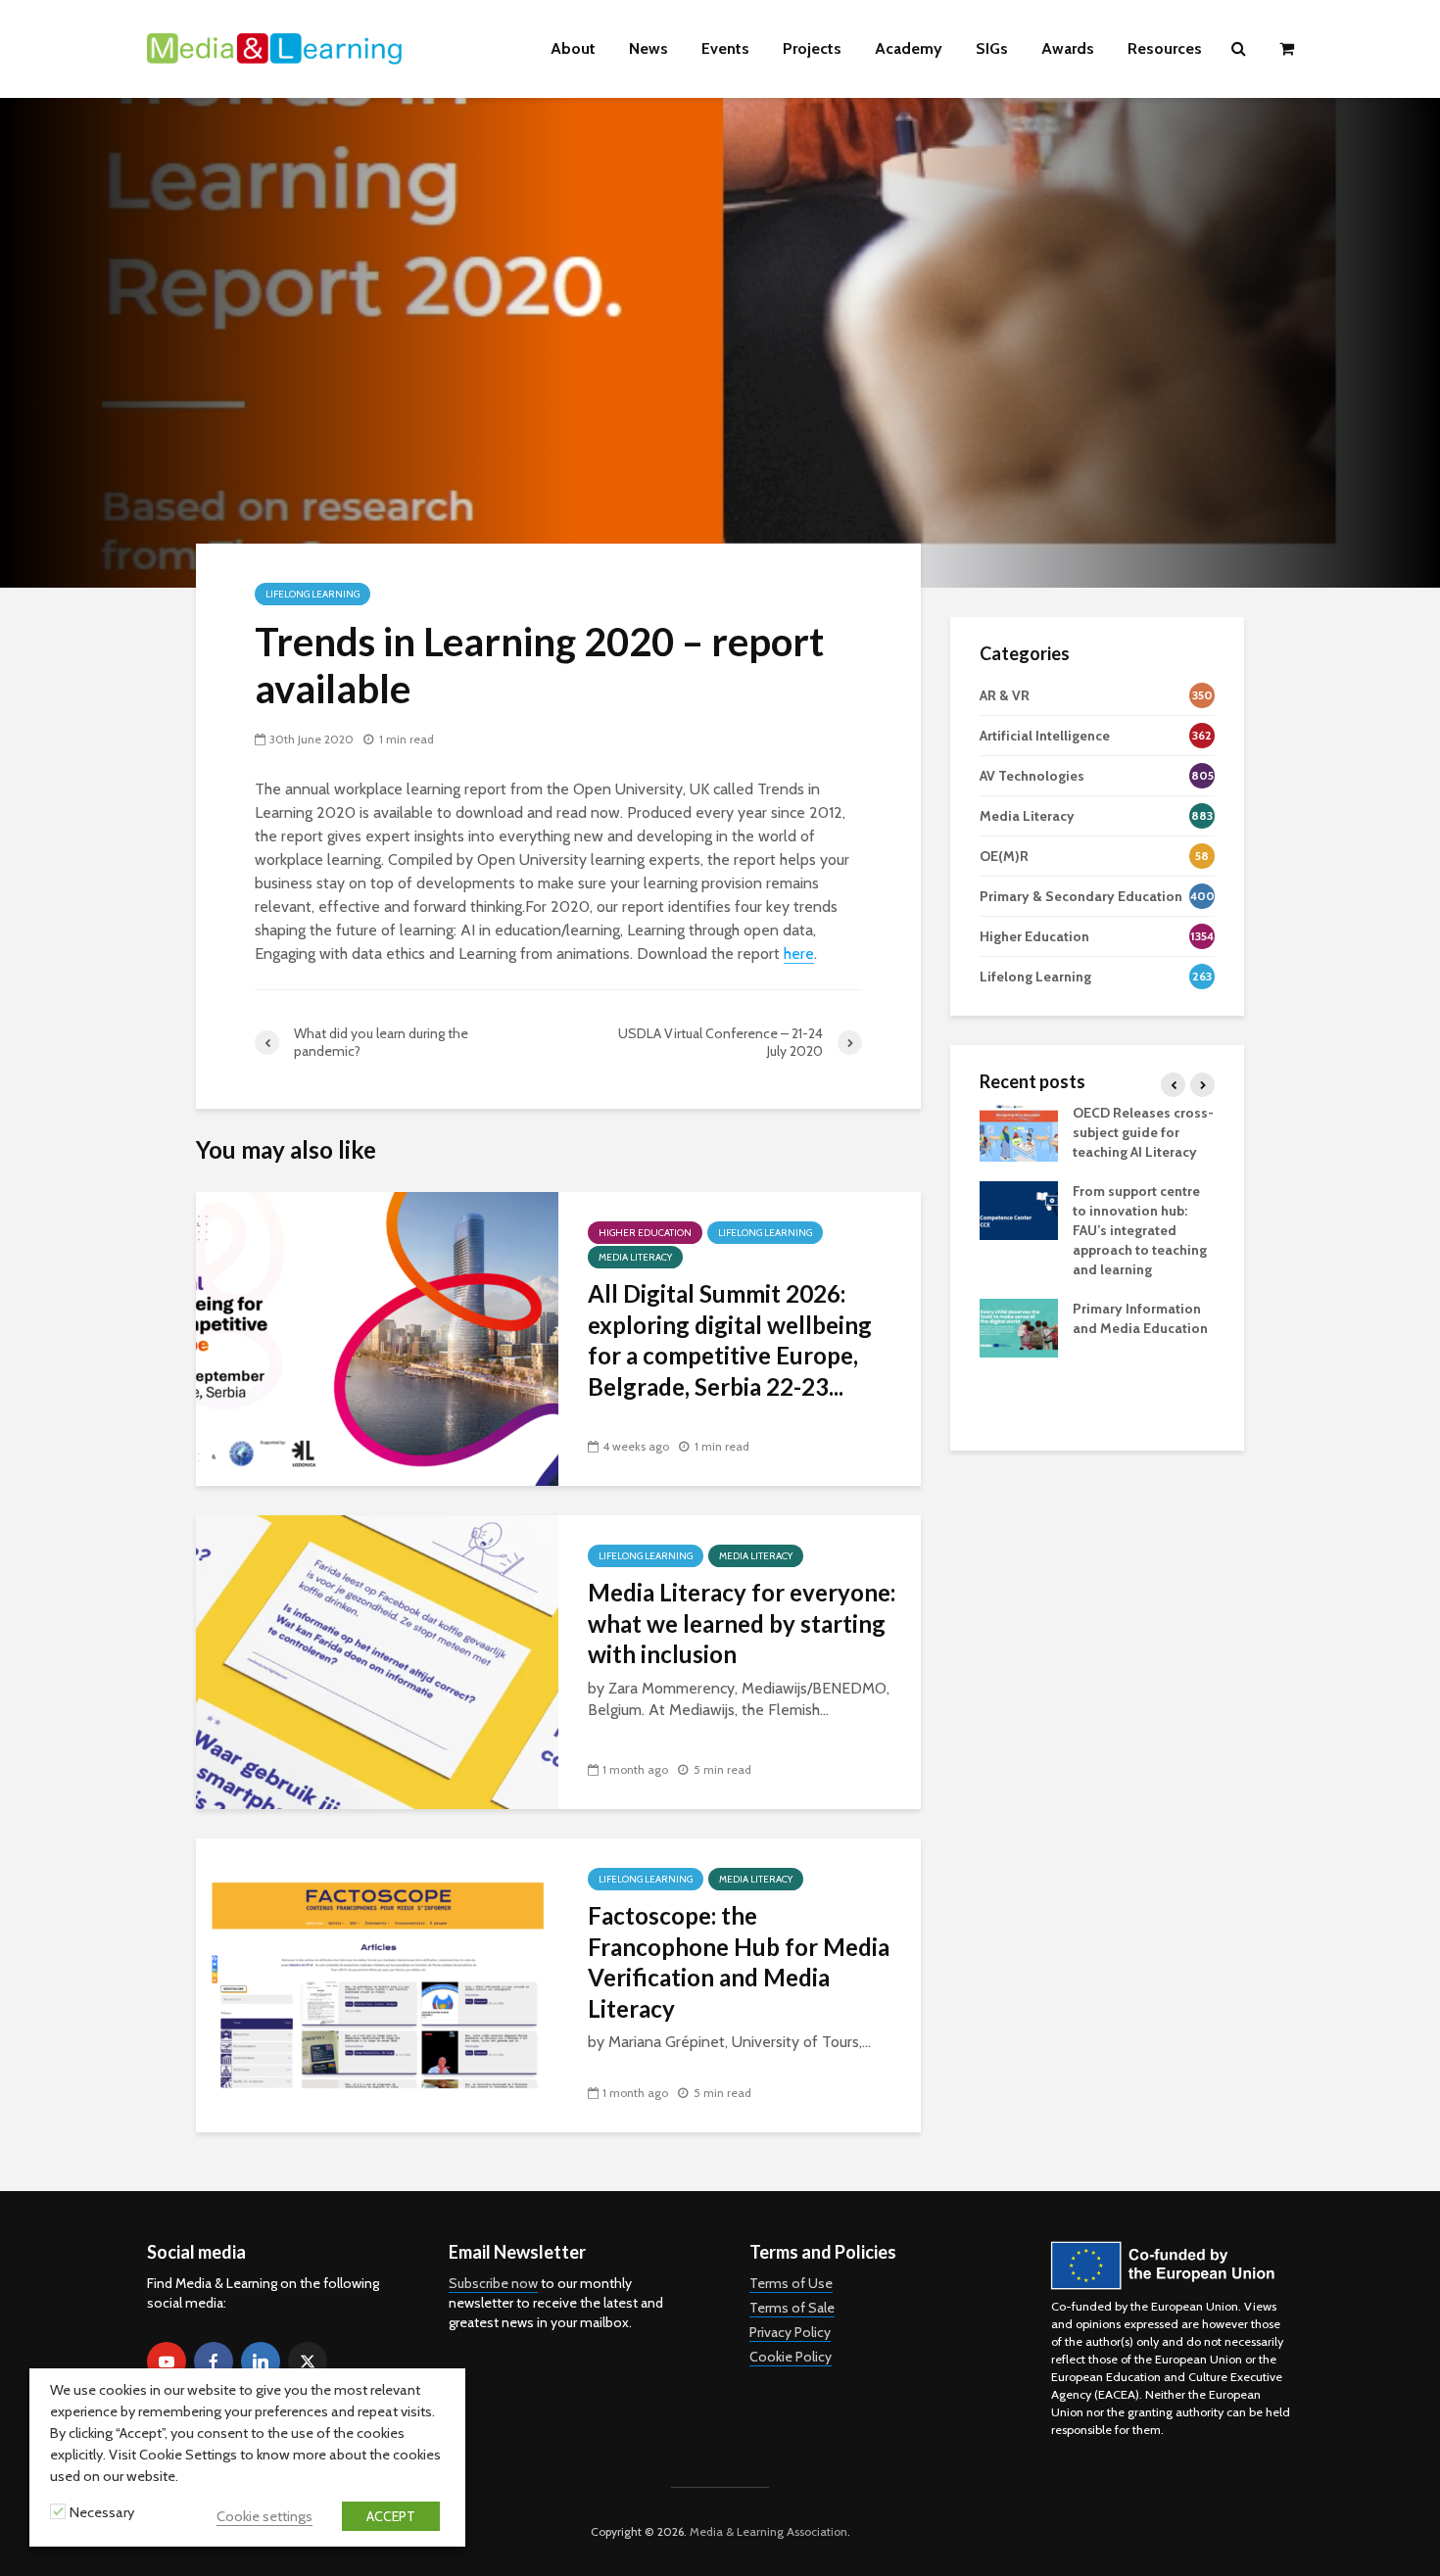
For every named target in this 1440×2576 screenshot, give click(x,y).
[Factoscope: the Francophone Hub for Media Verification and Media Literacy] (377, 1984)
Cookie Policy (791, 2357)
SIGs (992, 48)
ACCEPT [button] (391, 2516)
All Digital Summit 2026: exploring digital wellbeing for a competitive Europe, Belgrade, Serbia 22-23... (730, 1339)
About (573, 48)
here (799, 954)
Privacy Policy (790, 2332)
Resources (1165, 48)
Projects (812, 48)
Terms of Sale (792, 2308)
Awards (1068, 48)
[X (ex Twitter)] (308, 2361)
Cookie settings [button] (264, 2516)
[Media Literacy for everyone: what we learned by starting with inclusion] (377, 1661)
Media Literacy (635, 1257)
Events (725, 48)
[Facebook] (214, 2361)
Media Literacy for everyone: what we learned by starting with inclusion (742, 1623)
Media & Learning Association (768, 2531)
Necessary (102, 2512)
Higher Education (645, 1233)
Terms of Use (791, 2283)
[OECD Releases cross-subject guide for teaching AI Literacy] (1019, 1130)
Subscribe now (493, 2283)
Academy (909, 48)
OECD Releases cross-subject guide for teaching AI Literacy (1143, 1132)
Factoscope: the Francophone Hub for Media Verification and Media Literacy (739, 1961)
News (648, 48)
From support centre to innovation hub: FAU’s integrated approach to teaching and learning (1140, 1230)
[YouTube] (167, 2361)
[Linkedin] (261, 2361)
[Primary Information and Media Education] (1019, 1326)
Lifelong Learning (312, 594)
